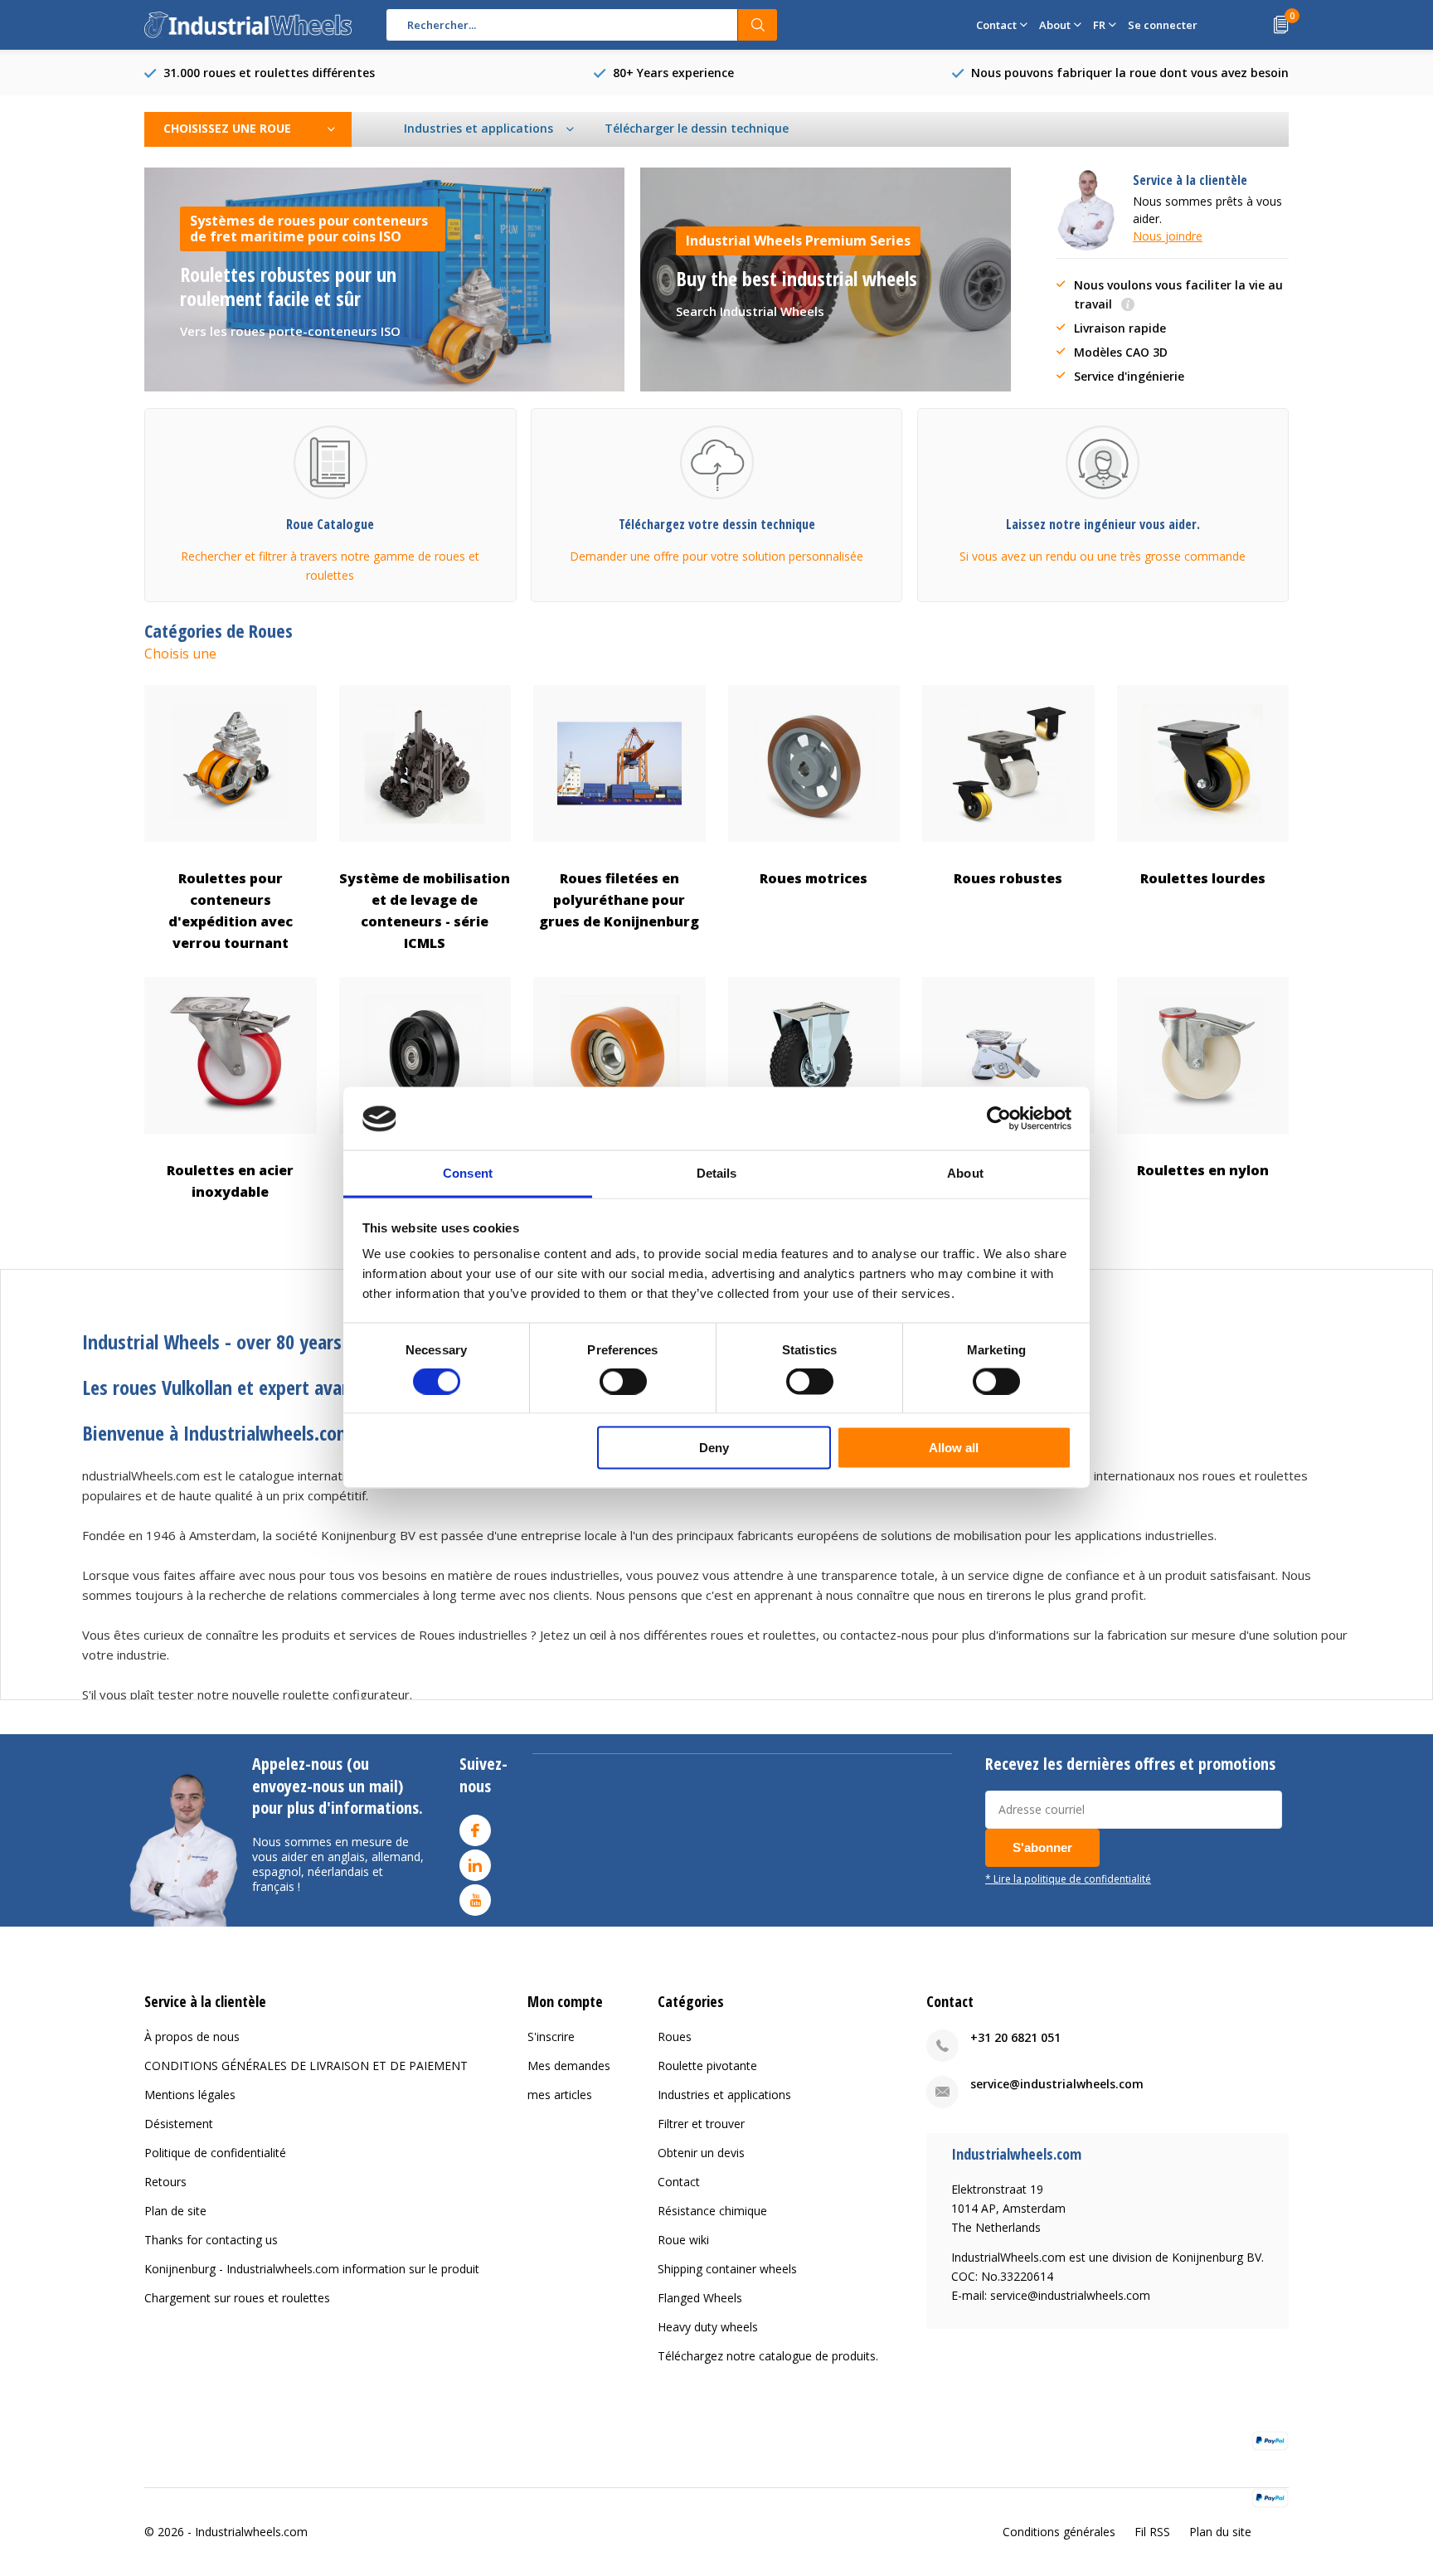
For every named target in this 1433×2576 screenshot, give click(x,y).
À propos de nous (192, 2036)
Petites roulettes (1008, 1170)
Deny (714, 1448)
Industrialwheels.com (251, 2532)
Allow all (954, 1448)
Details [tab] (717, 1173)
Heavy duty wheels (708, 2327)
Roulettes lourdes (1203, 878)
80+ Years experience (673, 73)
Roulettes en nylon (1203, 1170)
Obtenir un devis (701, 2153)
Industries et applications (724, 2095)
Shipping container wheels (727, 2269)
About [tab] (965, 1173)
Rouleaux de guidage (619, 1170)
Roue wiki (683, 2240)
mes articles (560, 2095)
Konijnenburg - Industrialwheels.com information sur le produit (312, 2269)
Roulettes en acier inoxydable (230, 1181)
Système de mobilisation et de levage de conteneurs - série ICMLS (425, 911)
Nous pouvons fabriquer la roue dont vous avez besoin (1130, 73)
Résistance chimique (712, 2211)
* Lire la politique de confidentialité (1068, 1879)
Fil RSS (1152, 2532)
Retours (165, 2182)
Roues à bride (425, 1170)
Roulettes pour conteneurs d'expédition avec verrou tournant (231, 911)
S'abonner (1042, 1847)
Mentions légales (190, 2095)
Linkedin (475, 1865)
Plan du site (1220, 2532)
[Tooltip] (1128, 306)
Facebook (475, 1830)
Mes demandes (569, 2066)
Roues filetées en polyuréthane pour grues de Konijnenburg (619, 900)
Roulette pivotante (707, 2066)
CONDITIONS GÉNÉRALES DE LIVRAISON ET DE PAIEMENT (306, 2066)
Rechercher (758, 25)
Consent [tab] (468, 1173)
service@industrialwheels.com (1057, 2084)
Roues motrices (814, 878)
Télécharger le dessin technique (697, 128)
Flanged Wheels (700, 2298)
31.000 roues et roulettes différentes (269, 73)
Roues (675, 2036)
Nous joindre (1168, 236)
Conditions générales (1059, 2532)
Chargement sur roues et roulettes (237, 2298)
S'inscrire (551, 2036)
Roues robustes (1008, 878)
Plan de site (175, 2211)
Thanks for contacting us (211, 2240)
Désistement (179, 2124)
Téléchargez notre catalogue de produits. (768, 2356)
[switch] (623, 1381)
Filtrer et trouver (701, 2124)
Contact (679, 2182)
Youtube (475, 1900)
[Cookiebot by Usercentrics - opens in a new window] (999, 1119)
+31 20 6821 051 (1015, 2037)
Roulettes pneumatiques (814, 1170)
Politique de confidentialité (215, 2153)
